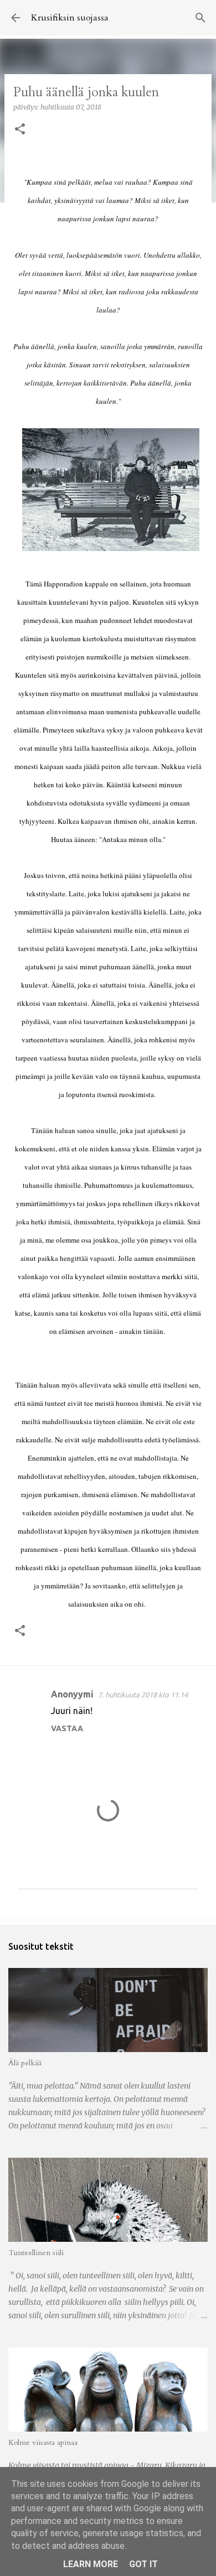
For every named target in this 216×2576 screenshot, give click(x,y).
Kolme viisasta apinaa (43, 2442)
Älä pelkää (25, 2063)
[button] (20, 130)
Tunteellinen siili (36, 2253)
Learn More (91, 2564)
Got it (143, 2564)
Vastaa (67, 1728)
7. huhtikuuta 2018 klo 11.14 (143, 1695)
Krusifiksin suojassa (70, 18)
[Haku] (200, 18)
